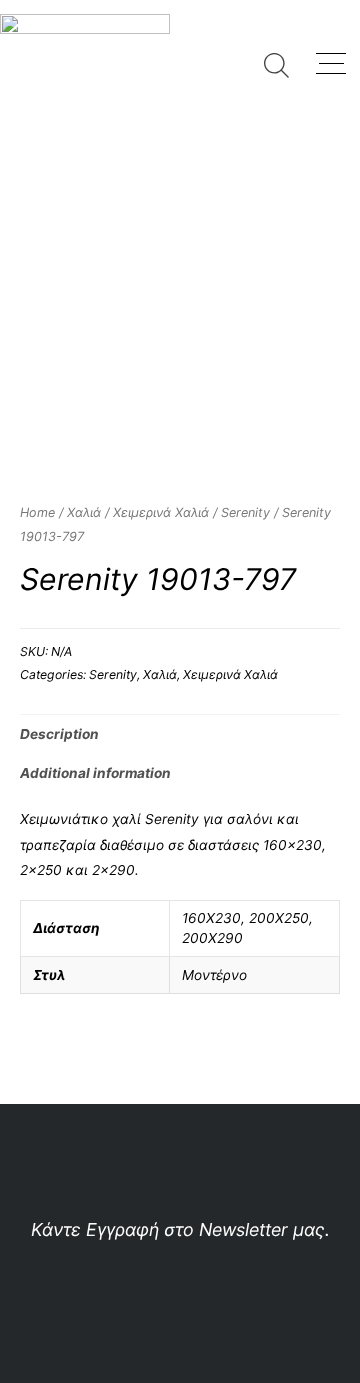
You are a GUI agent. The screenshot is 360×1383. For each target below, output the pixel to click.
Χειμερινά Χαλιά (161, 512)
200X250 (279, 918)
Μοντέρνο (214, 975)
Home (37, 512)
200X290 (212, 938)
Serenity (245, 512)
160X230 (211, 918)
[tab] (180, 734)
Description (59, 734)
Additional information (95, 773)
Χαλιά (84, 512)
